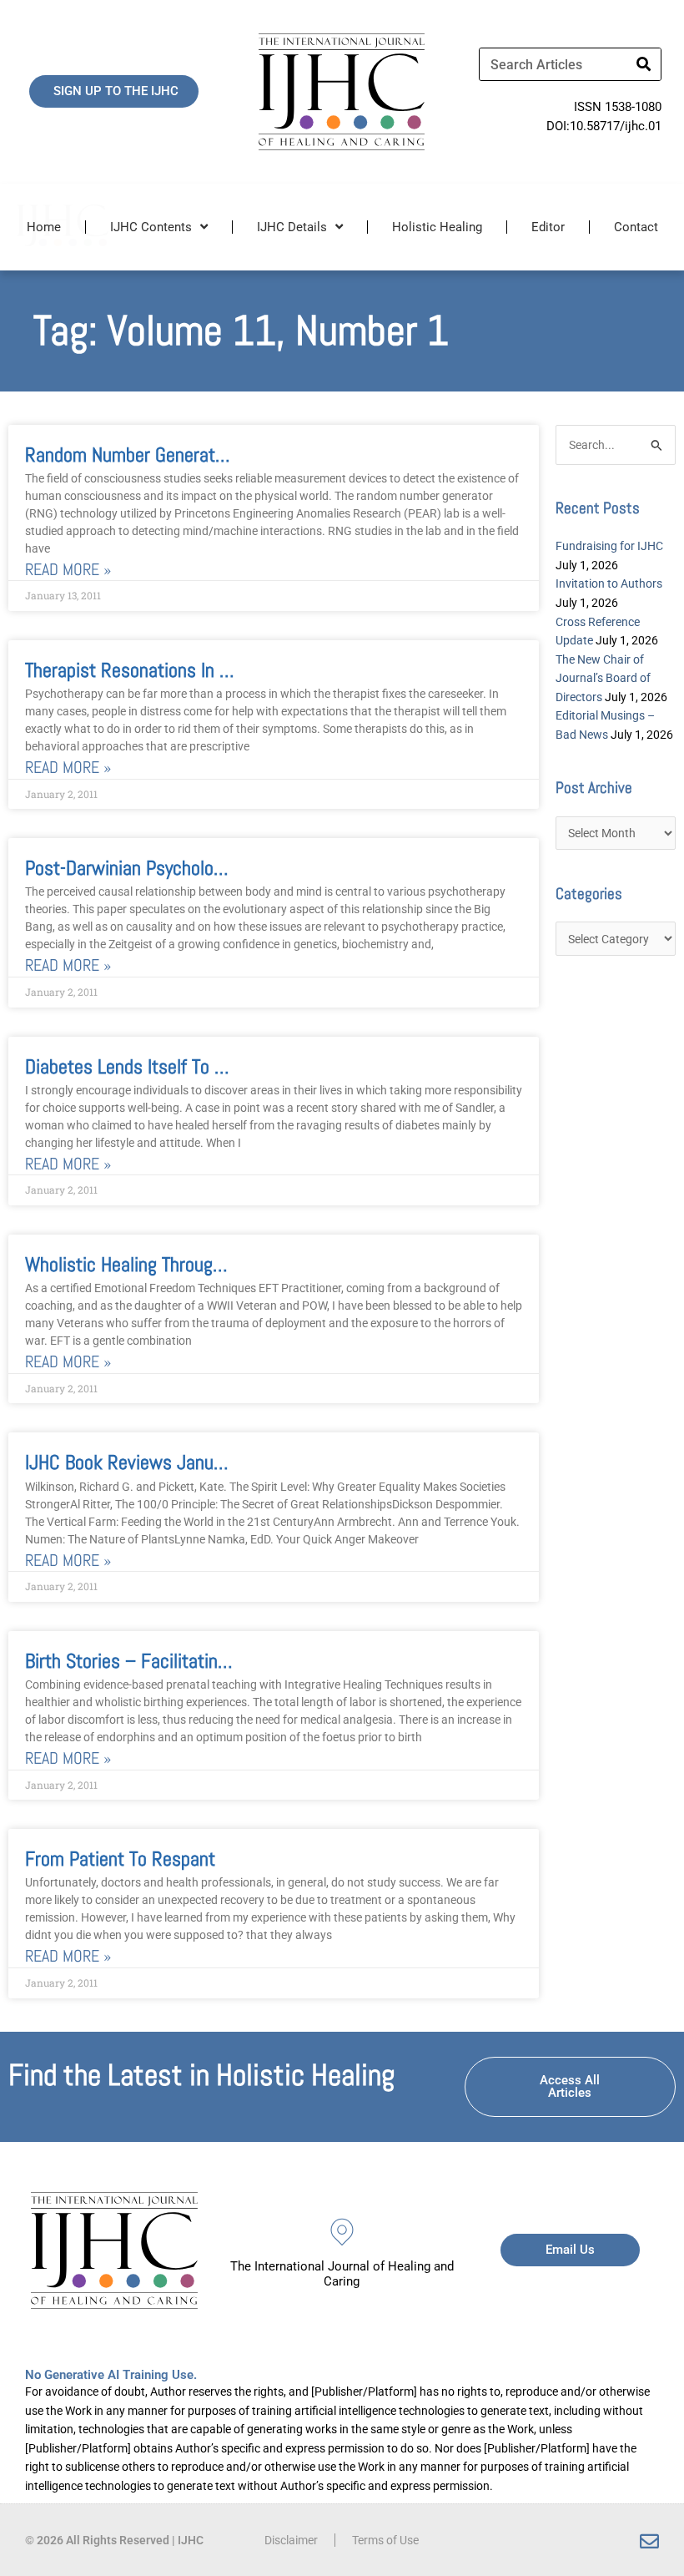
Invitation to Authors (609, 583)
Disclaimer (291, 2540)
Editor (548, 227)
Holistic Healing (437, 227)
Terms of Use (385, 2540)
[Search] (644, 64)
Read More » (68, 570)
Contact (636, 227)
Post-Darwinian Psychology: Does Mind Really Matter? (229, 868)
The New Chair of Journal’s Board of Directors (603, 678)
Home (44, 227)
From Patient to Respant (120, 1859)
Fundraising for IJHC (609, 546)
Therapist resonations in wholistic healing (188, 670)
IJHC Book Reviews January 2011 (153, 1462)
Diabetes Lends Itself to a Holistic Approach (193, 1066)
